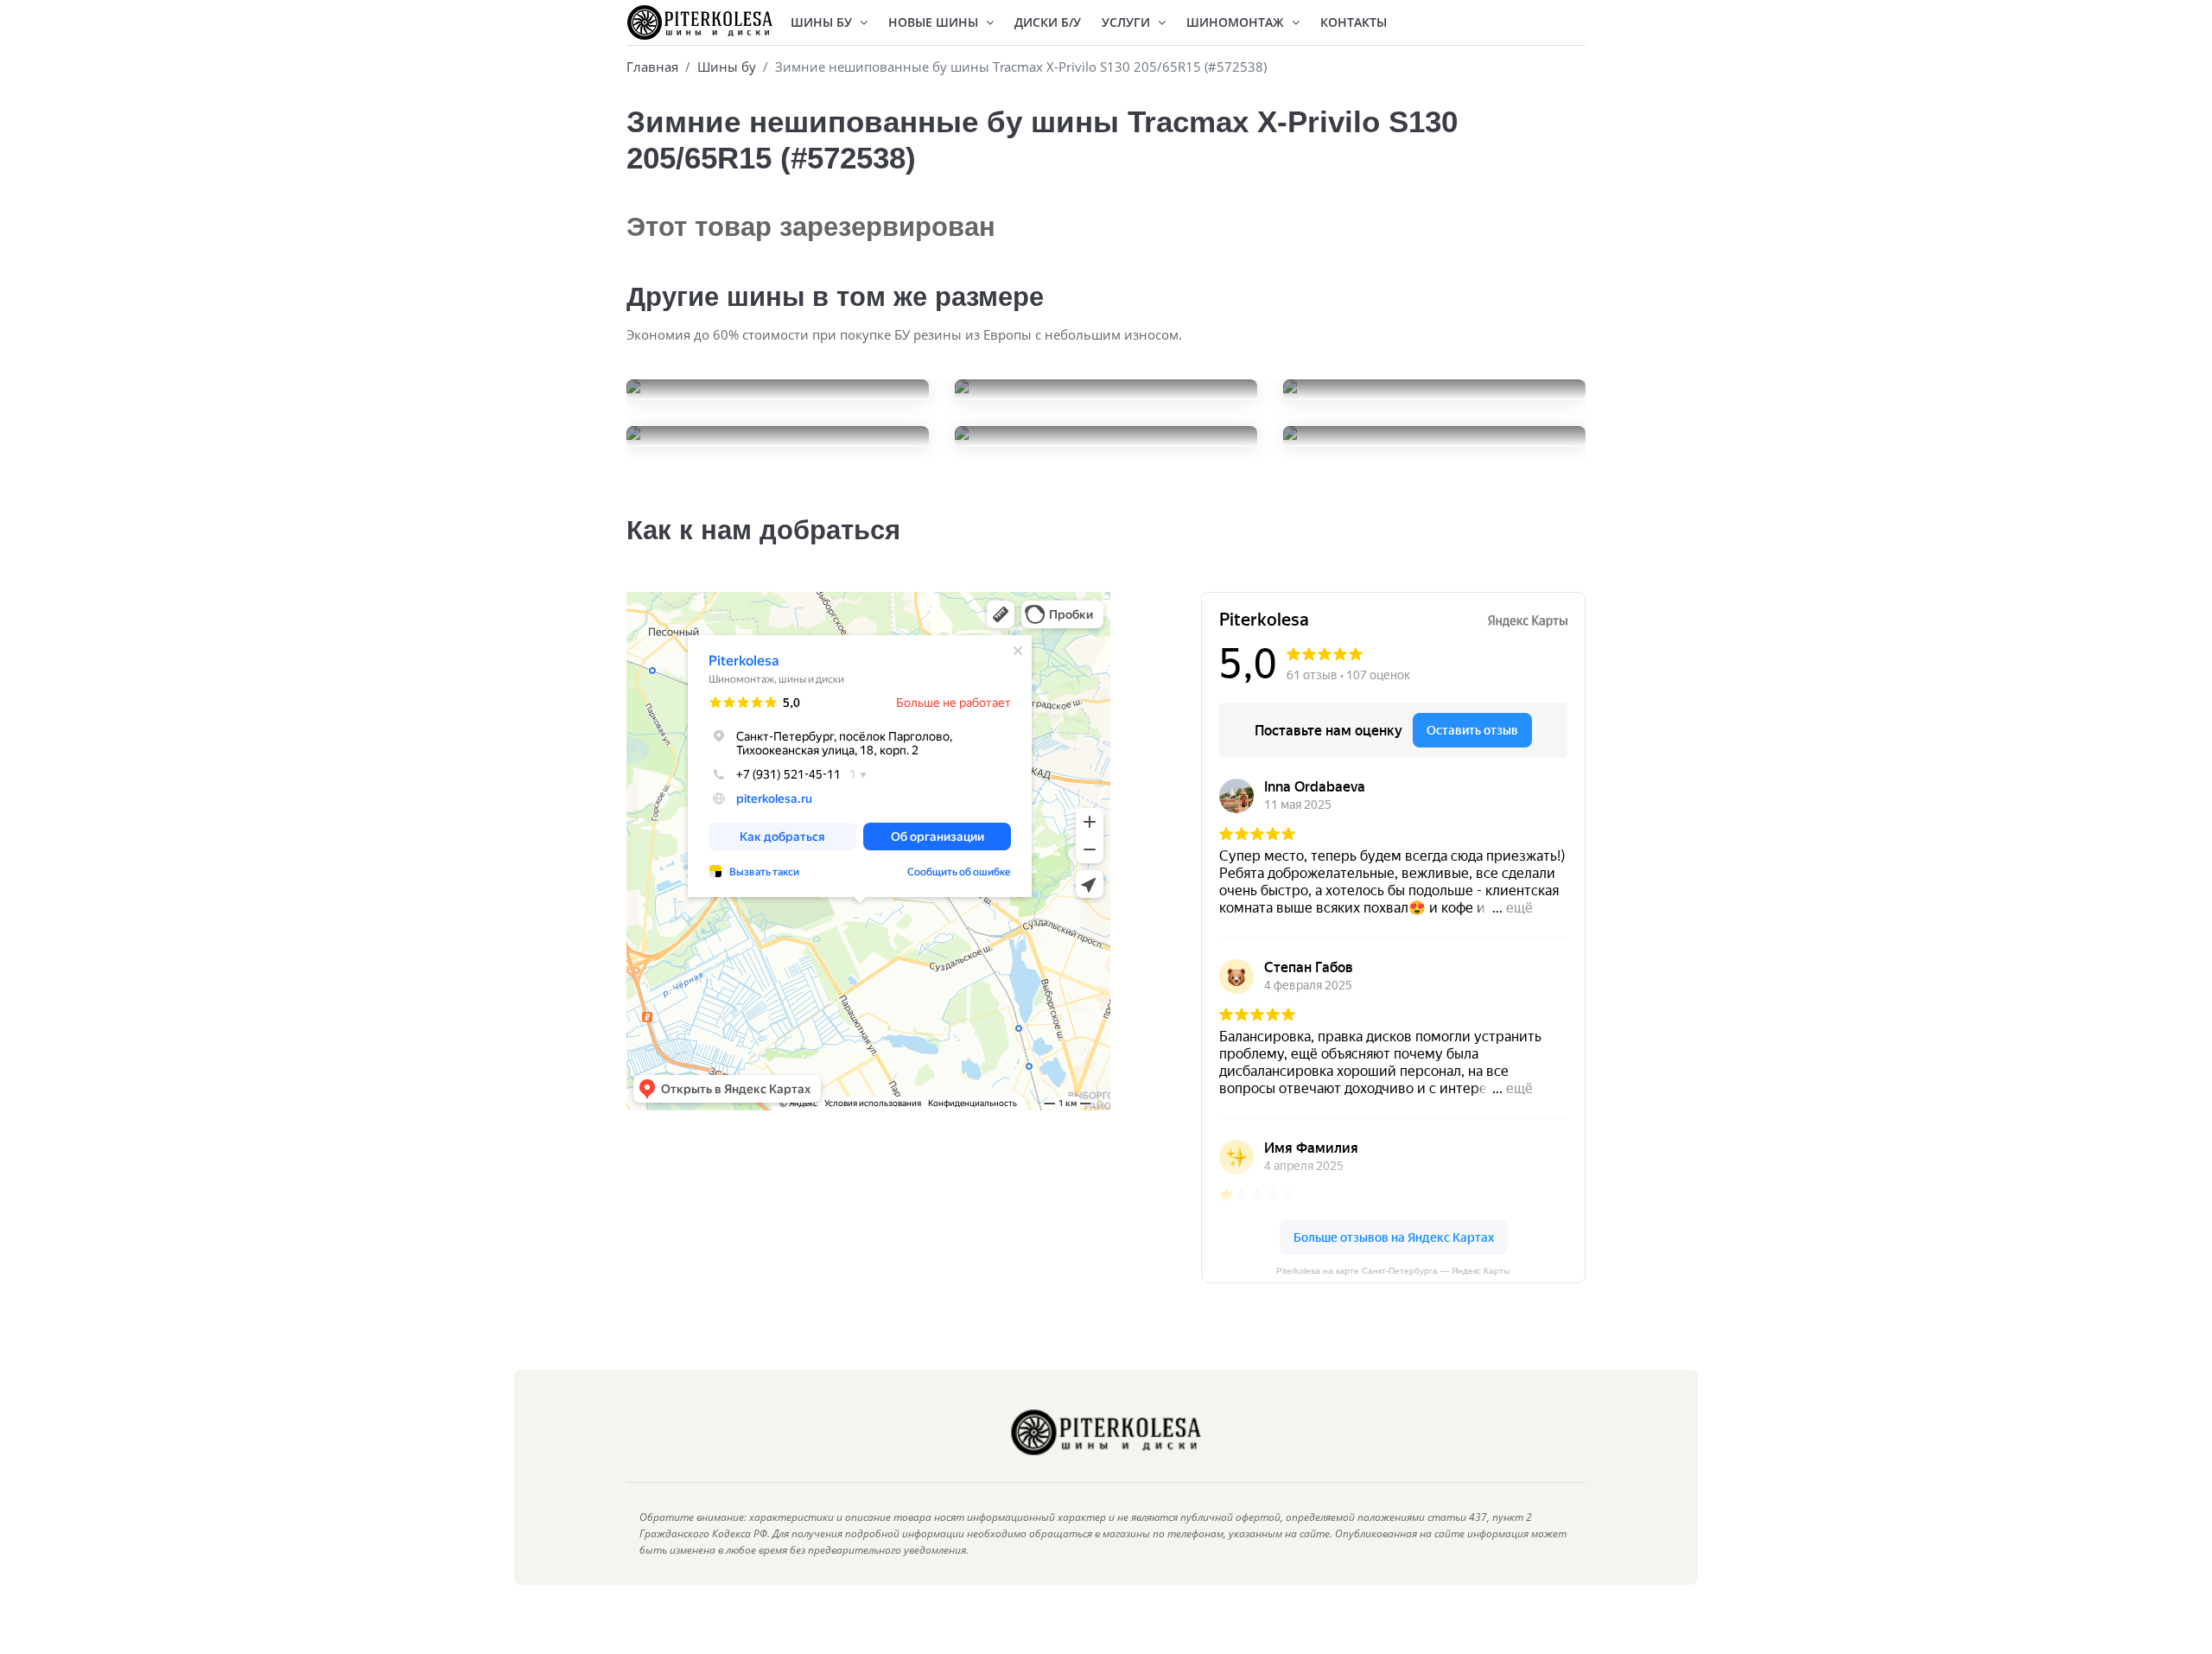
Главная (652, 67)
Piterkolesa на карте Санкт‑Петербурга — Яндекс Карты (1393, 1271)
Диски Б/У (1048, 22)
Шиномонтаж (1237, 22)
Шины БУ (823, 22)
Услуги (1128, 22)
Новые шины (935, 22)
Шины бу (727, 67)
